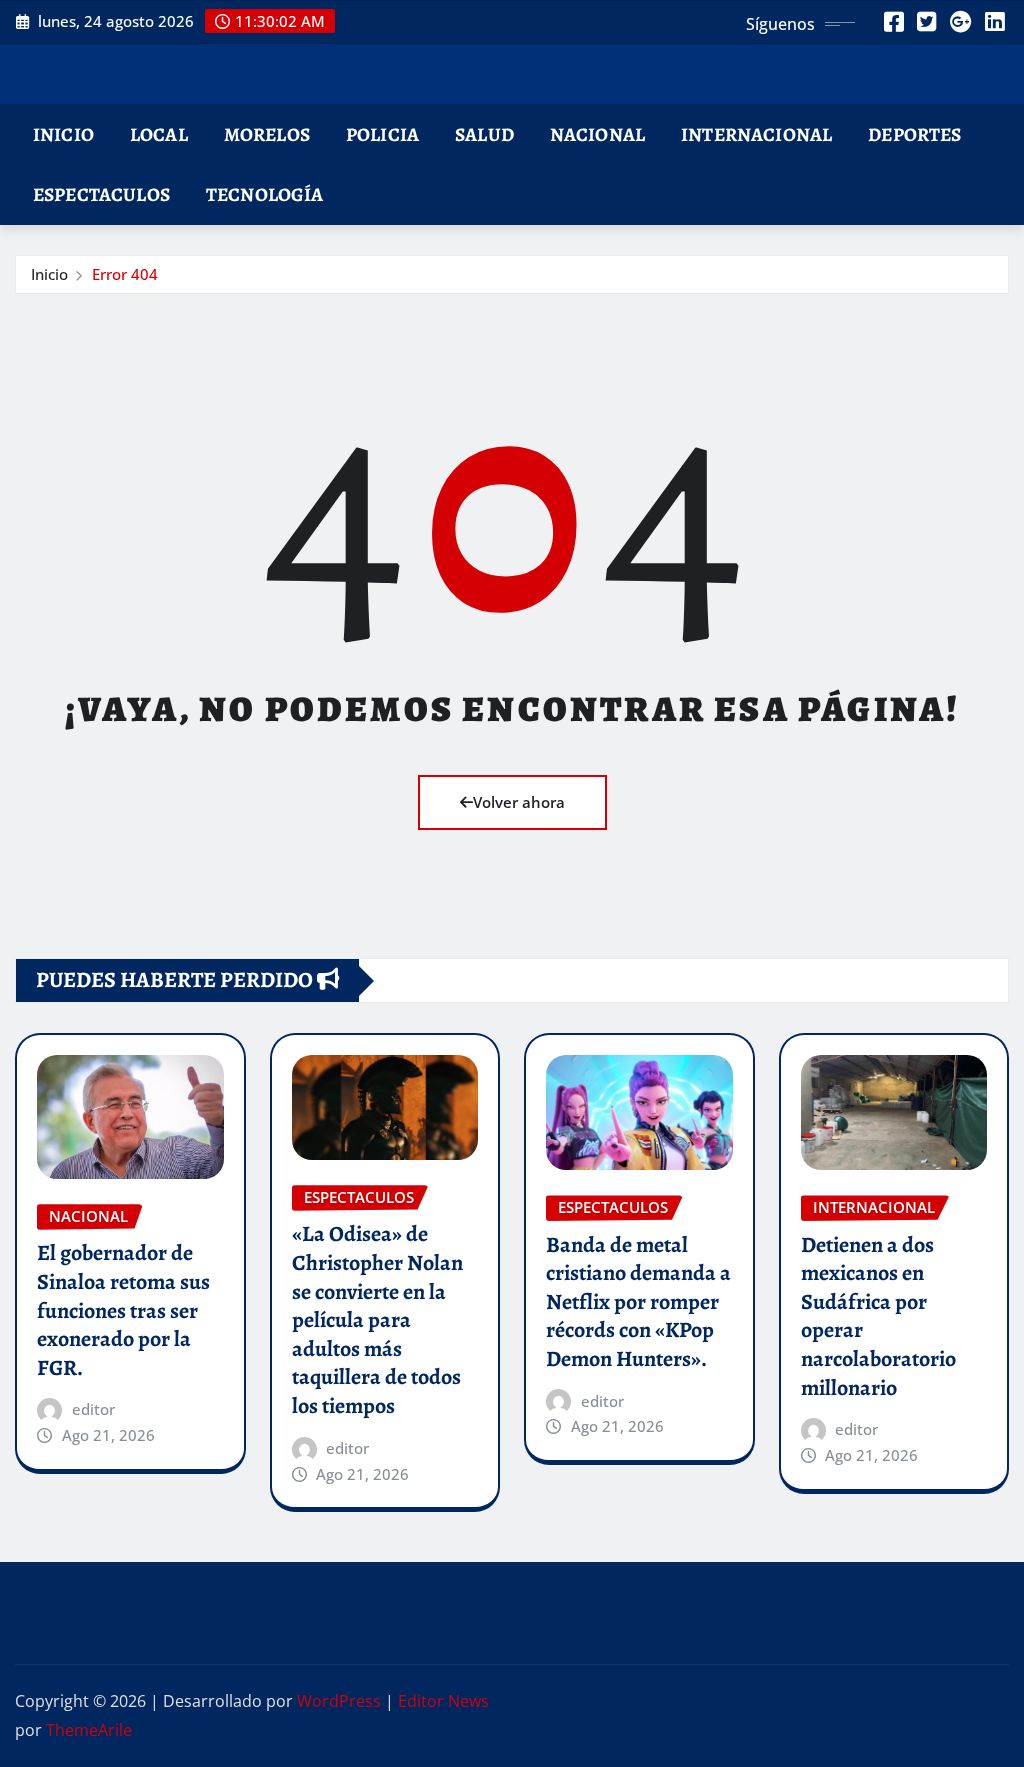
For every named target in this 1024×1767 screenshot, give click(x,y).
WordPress (339, 1701)
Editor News (443, 1701)
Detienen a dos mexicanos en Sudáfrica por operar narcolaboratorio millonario (878, 1316)
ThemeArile (89, 1730)
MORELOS (267, 134)
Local (159, 134)
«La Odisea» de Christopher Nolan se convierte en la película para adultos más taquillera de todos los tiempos (377, 1320)
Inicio (63, 134)
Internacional (756, 134)
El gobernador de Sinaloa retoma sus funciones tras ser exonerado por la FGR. (123, 1310)
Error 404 (125, 274)
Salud (484, 134)
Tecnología (265, 194)
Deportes (914, 134)
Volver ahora (519, 802)
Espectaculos (101, 194)
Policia (382, 134)
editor (93, 1409)
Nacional (597, 134)
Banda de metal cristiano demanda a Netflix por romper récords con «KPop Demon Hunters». (638, 1302)
